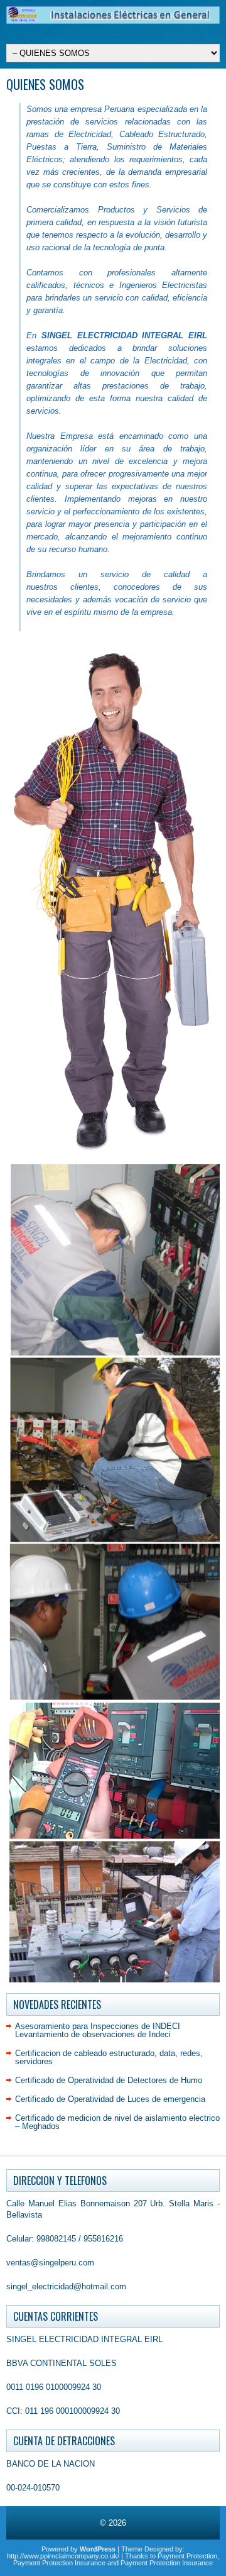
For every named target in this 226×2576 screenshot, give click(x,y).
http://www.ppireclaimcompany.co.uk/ (63, 2556)
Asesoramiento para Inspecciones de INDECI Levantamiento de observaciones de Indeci (98, 2030)
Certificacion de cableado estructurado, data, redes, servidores (109, 2057)
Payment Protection (187, 2556)
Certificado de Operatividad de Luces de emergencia (110, 2099)
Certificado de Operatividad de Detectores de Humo (109, 2080)
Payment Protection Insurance (59, 2563)
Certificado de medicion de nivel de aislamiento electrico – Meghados (117, 2122)
